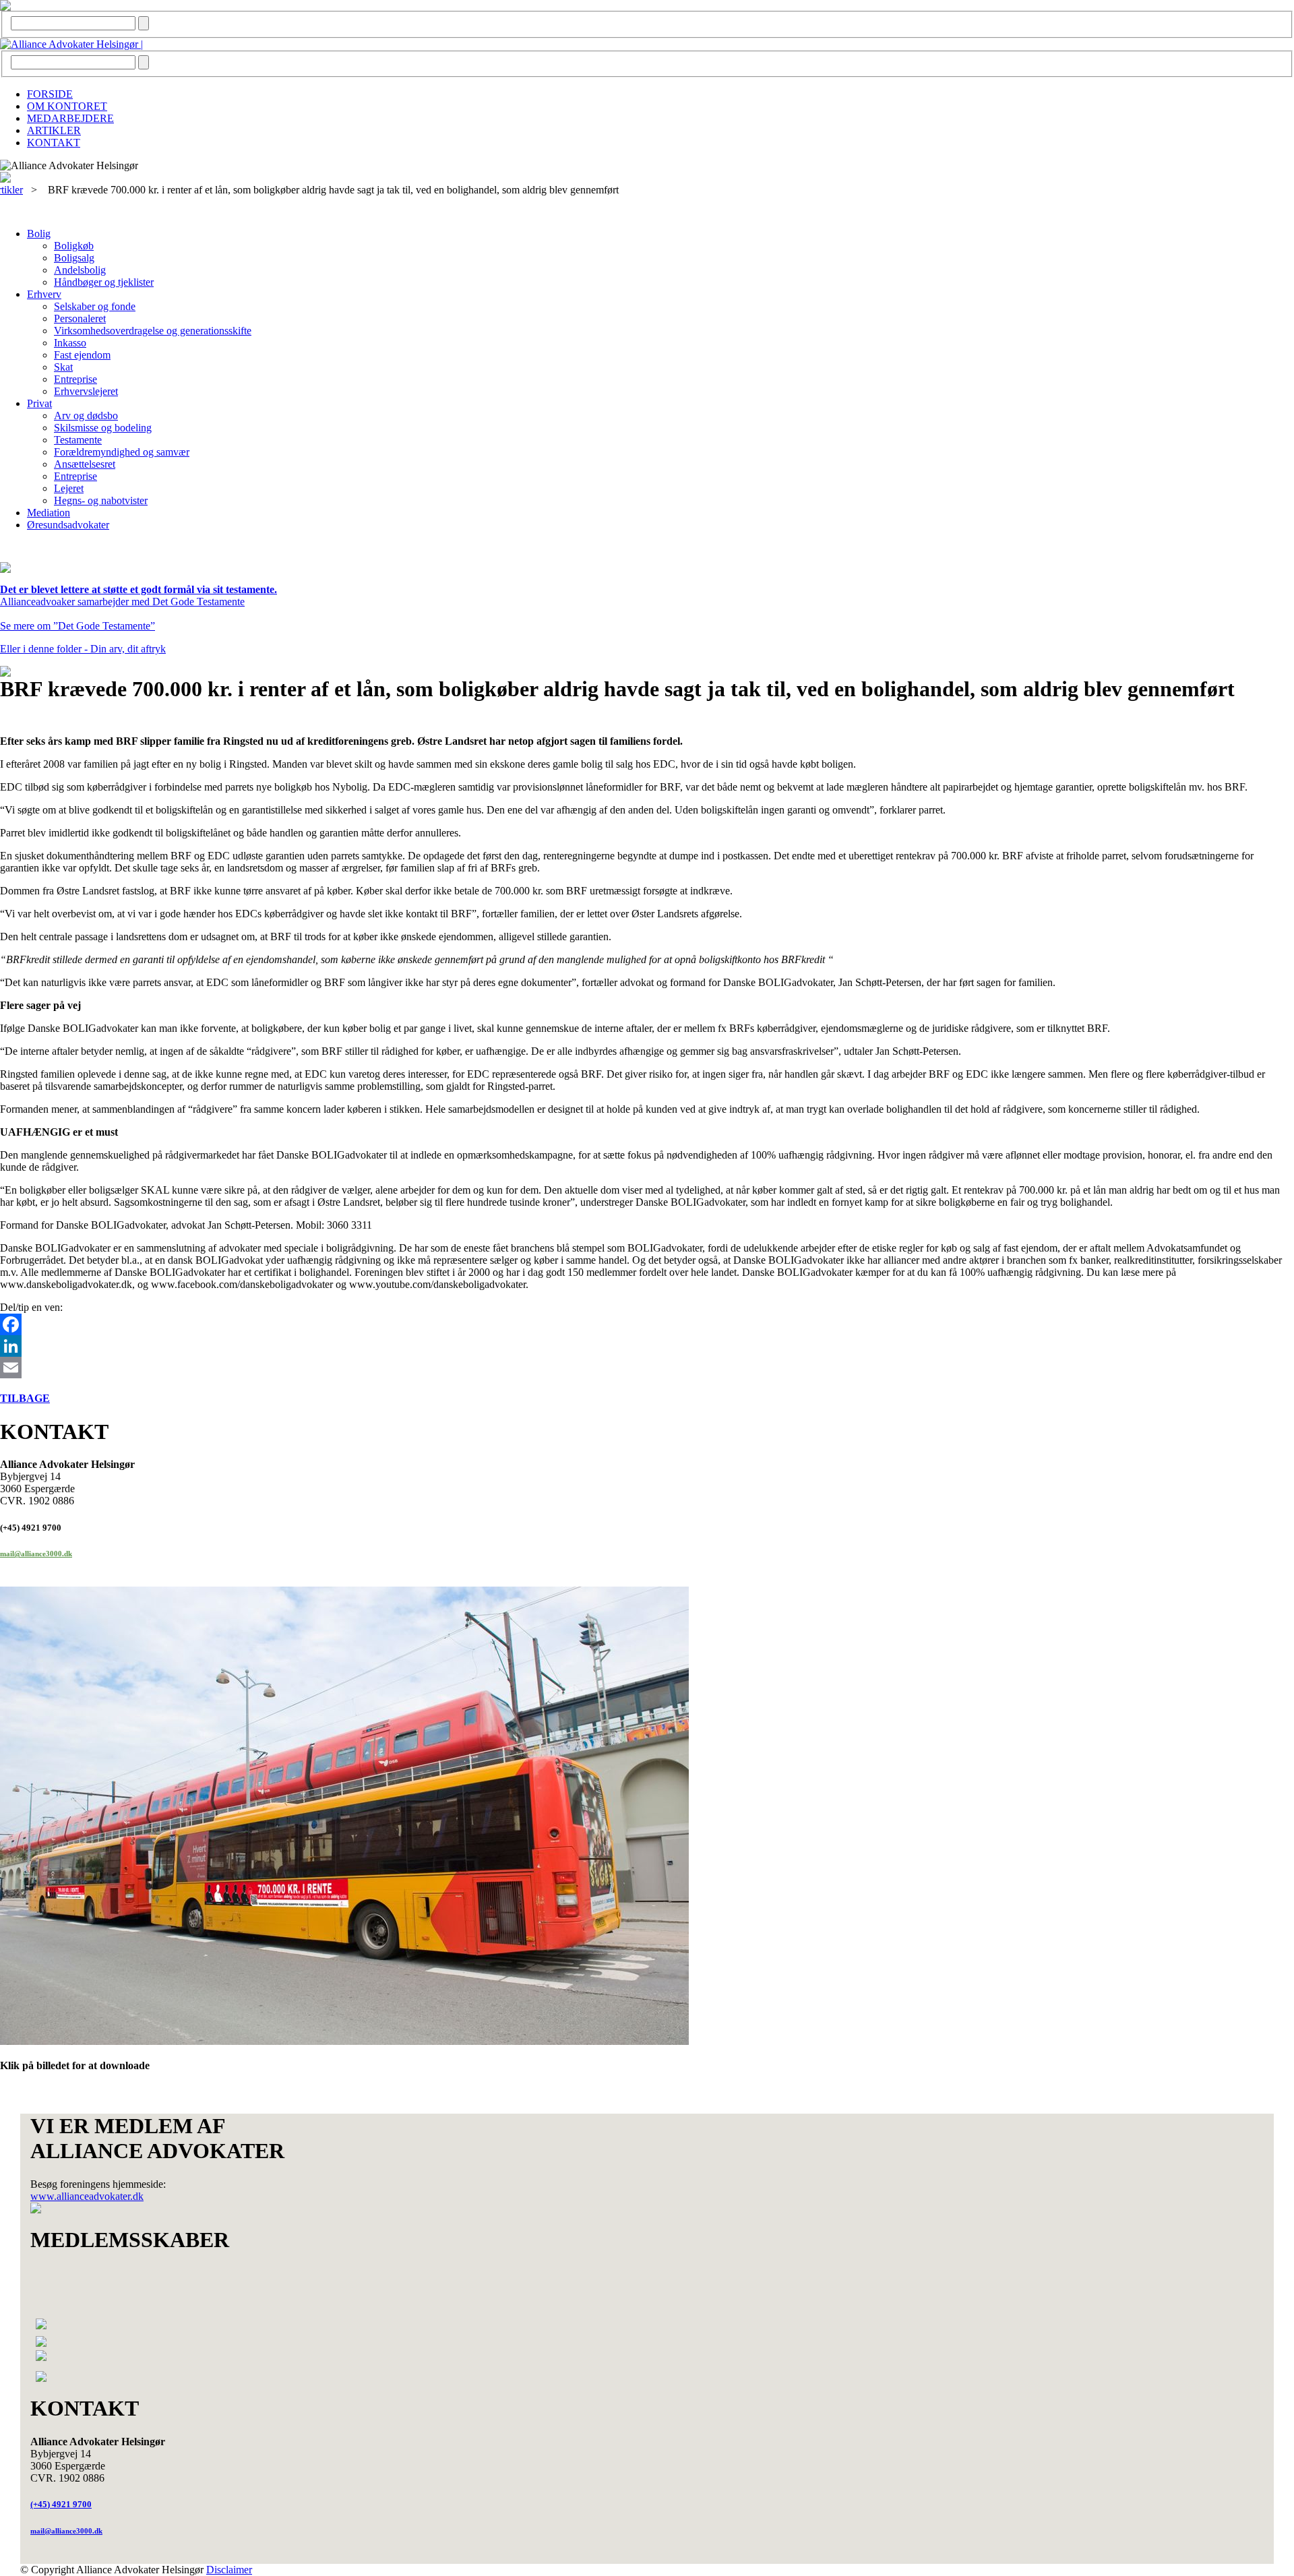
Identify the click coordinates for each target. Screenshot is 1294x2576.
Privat (39, 403)
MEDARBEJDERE (70, 118)
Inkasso (70, 343)
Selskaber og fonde (95, 306)
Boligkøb (74, 246)
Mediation (49, 513)
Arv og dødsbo (86, 416)
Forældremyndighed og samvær (122, 452)
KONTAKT (54, 143)
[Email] (647, 1368)
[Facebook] (647, 1324)
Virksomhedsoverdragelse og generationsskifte (153, 331)
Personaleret (80, 318)
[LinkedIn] (647, 1346)
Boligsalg (74, 258)
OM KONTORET (67, 106)
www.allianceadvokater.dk (87, 2196)
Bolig (39, 234)
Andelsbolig (80, 270)
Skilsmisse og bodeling (103, 428)
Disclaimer (229, 2570)
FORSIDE (50, 94)
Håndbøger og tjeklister (104, 282)
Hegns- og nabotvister (101, 500)
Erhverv (44, 294)
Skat (63, 367)
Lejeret (69, 488)
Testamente (78, 440)
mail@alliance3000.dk (36, 1554)
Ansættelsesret (85, 464)
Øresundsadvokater (68, 525)
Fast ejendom (82, 355)
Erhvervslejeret (86, 391)
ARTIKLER (54, 130)
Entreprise (75, 379)
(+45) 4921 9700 (61, 2504)
